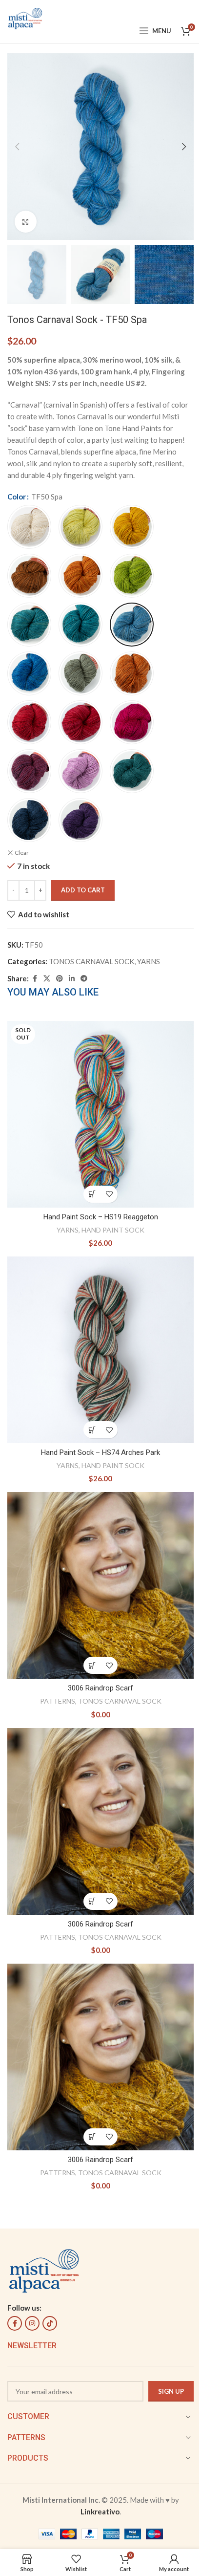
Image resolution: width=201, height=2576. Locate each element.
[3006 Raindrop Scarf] (100, 1585)
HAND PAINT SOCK (113, 1230)
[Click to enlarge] (26, 222)
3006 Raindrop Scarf (100, 1688)
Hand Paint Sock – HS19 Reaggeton (101, 1217)
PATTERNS (58, 1701)
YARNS (149, 961)
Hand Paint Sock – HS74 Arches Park (100, 1452)
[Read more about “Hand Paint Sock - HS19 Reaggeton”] (92, 1194)
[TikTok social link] (50, 2323)
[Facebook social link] (35, 979)
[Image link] (44, 2270)
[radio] (29, 527)
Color (17, 497)
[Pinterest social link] (60, 979)
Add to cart (83, 890)
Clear (22, 853)
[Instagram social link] (32, 2323)
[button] (17, 147)
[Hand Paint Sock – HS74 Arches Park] (100, 1350)
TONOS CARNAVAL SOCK (91, 961)
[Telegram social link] (84, 979)
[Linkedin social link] (72, 979)
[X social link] (47, 979)
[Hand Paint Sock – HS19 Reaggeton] (100, 1114)
